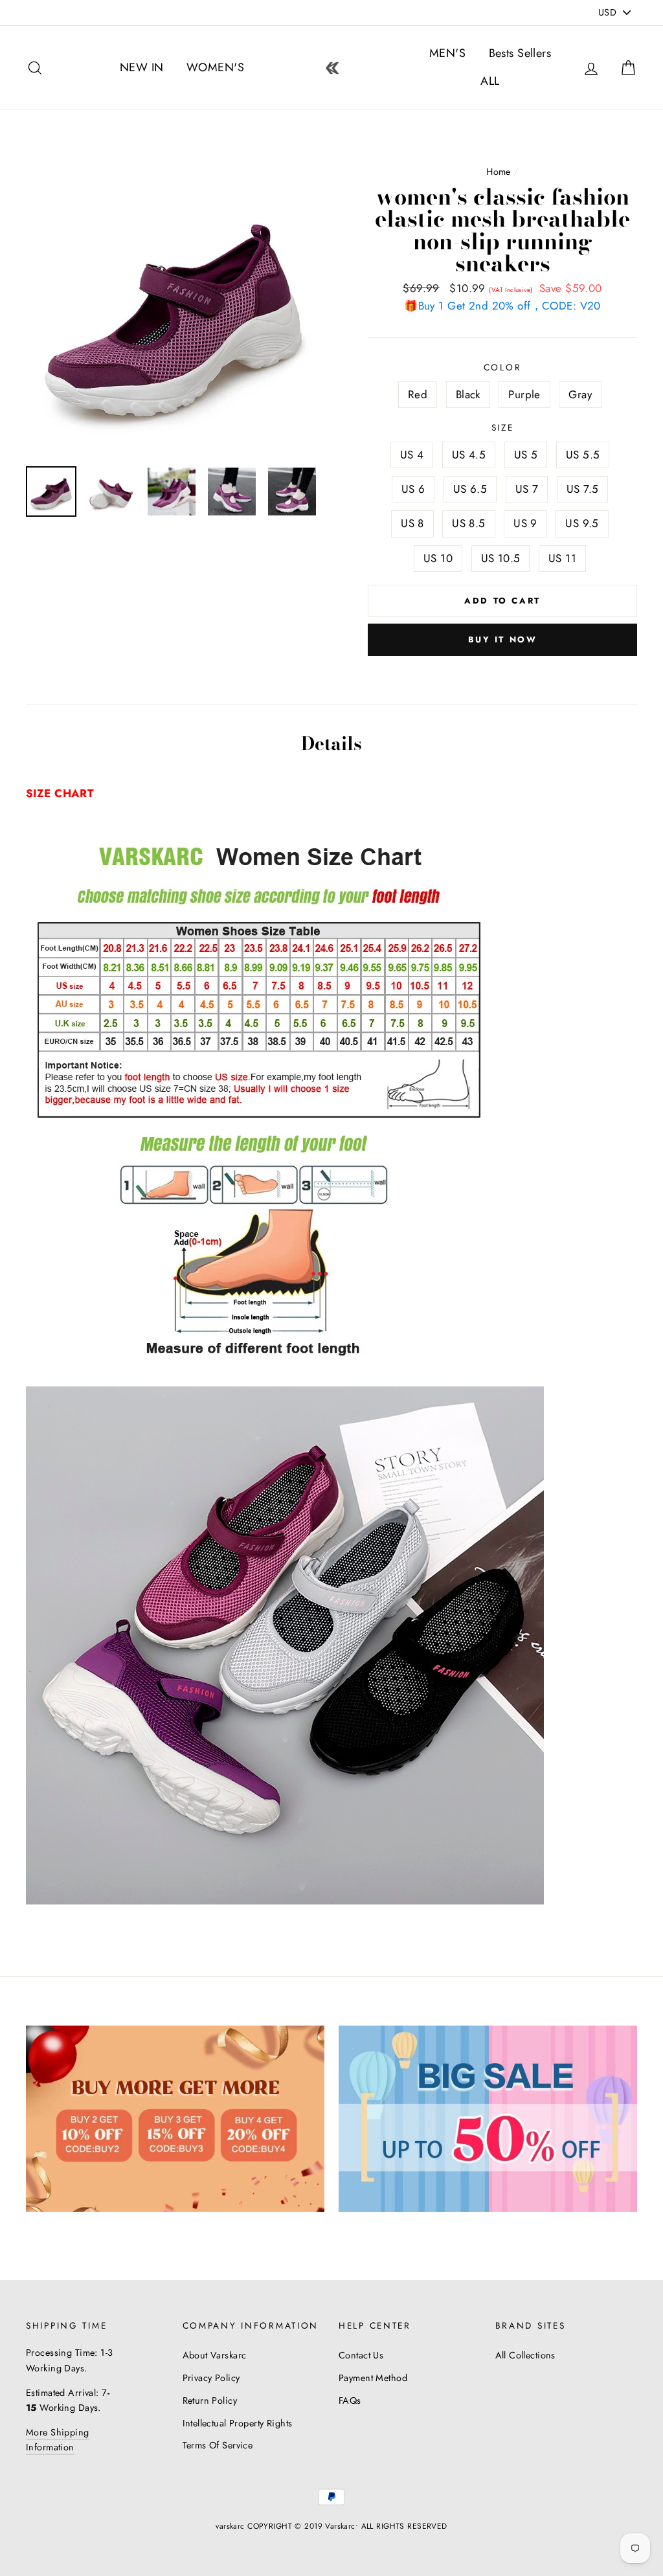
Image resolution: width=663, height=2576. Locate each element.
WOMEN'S (215, 67)
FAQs (350, 2401)
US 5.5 (583, 455)
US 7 (527, 489)
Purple (524, 394)
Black (468, 394)
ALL (490, 81)
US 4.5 (469, 455)
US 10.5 (501, 558)
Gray (580, 394)
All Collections (525, 2355)
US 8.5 (469, 523)
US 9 (525, 523)
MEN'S (447, 53)
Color (503, 367)
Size (503, 427)
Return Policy (210, 2401)
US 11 (562, 558)
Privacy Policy (211, 2378)
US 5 (526, 455)
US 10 (438, 558)
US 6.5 (470, 489)
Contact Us (361, 2355)
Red (418, 394)
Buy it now (503, 639)
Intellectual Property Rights (238, 2423)
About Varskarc (215, 2355)
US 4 (412, 455)
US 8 (412, 523)
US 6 (413, 489)
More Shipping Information (58, 2440)
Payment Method (373, 2378)
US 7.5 (583, 489)
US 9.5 (582, 523)
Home (499, 172)
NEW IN (142, 67)
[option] (175, 307)
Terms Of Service (218, 2445)
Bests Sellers (520, 53)
